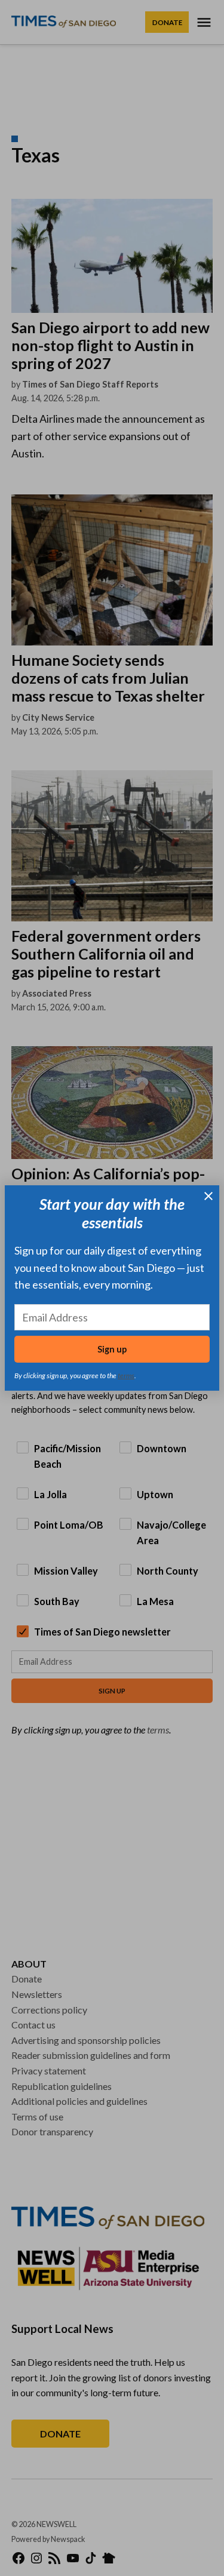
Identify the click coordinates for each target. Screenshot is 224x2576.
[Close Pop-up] (208, 1196)
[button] (112, 1288)
